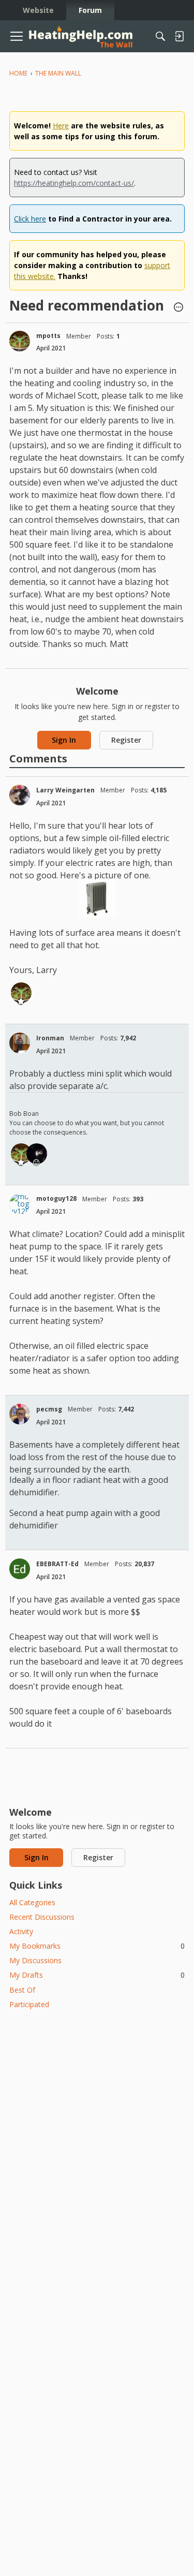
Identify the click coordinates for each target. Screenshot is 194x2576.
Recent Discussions (42, 1917)
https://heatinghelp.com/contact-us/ (74, 183)
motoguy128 (56, 1198)
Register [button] (126, 740)
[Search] (160, 36)
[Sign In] (179, 36)
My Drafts (97, 1975)
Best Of (22, 1990)
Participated (29, 2004)
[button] (178, 308)
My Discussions (35, 1960)
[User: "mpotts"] (20, 341)
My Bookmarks (97, 1946)
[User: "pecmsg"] (20, 1414)
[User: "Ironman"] (20, 1043)
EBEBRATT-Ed (57, 1564)
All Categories (32, 1902)
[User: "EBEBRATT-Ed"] (20, 1569)
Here (61, 126)
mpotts (48, 336)
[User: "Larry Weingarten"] (20, 795)
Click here (30, 219)
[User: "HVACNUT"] (37, 1154)
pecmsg (49, 1409)
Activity (21, 1931)
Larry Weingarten (65, 790)
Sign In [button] (64, 740)
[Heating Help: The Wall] (81, 36)
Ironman (50, 1038)
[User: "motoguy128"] (20, 1204)
